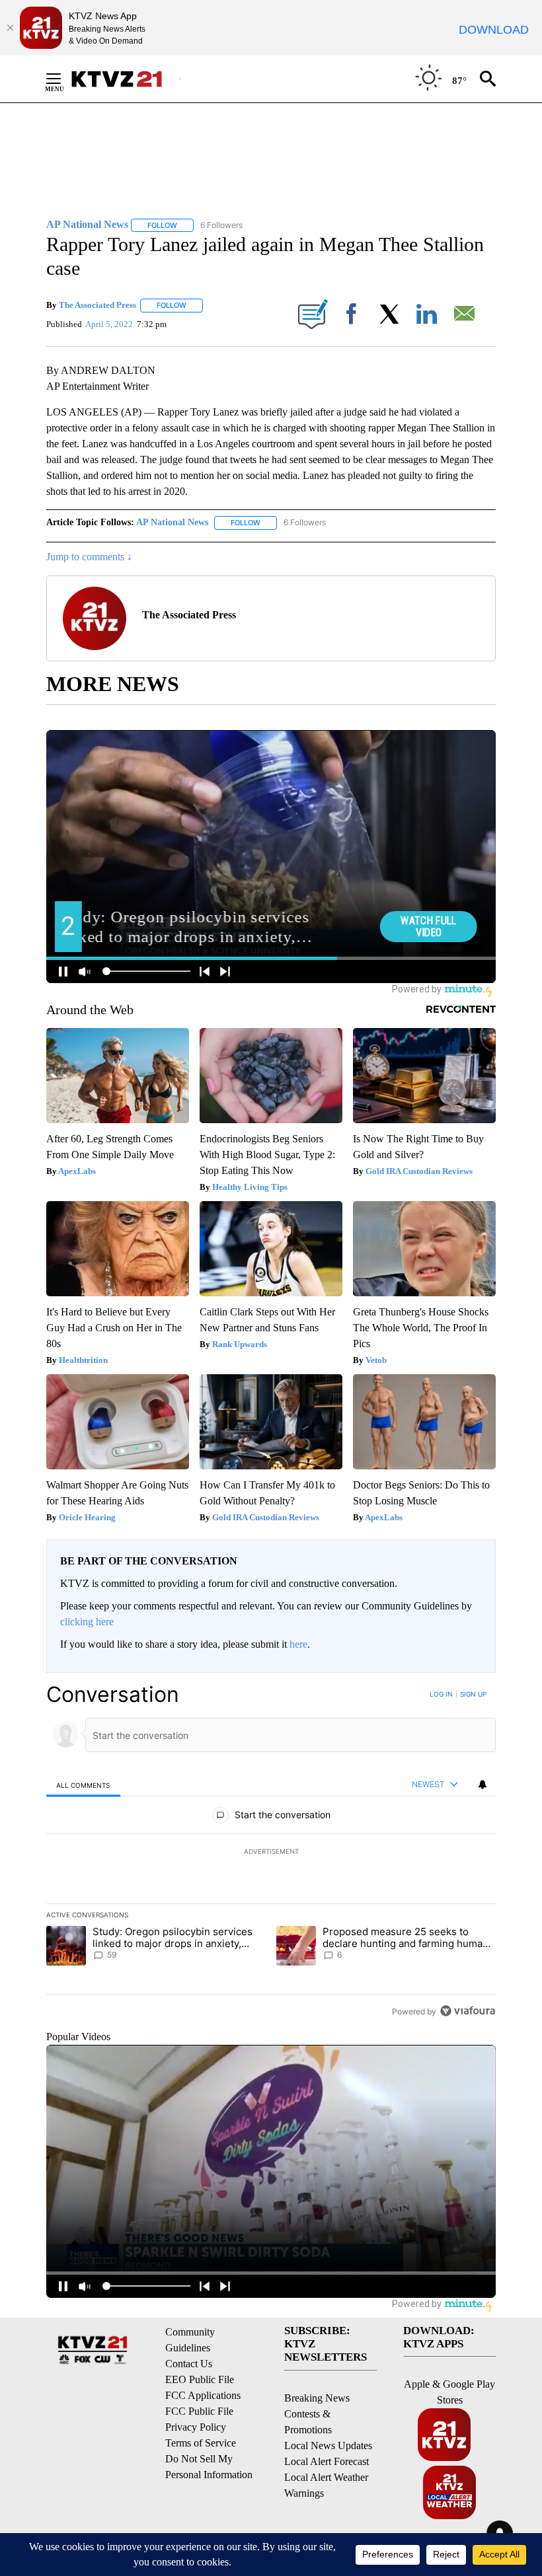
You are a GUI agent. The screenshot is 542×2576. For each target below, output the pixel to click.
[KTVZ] (125, 79)
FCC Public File (199, 2411)
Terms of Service (201, 2443)
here (298, 1644)
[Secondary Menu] (63, 79)
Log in (441, 1694)
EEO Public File (200, 2379)
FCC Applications (203, 2395)
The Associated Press (97, 305)
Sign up (473, 1694)
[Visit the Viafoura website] (468, 2011)
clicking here (87, 1622)
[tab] (83, 1785)
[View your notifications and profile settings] (483, 1785)
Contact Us (189, 2364)
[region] (271, 1853)
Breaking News (317, 2398)
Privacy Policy (196, 2427)
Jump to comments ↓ (89, 557)
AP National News (172, 522)
